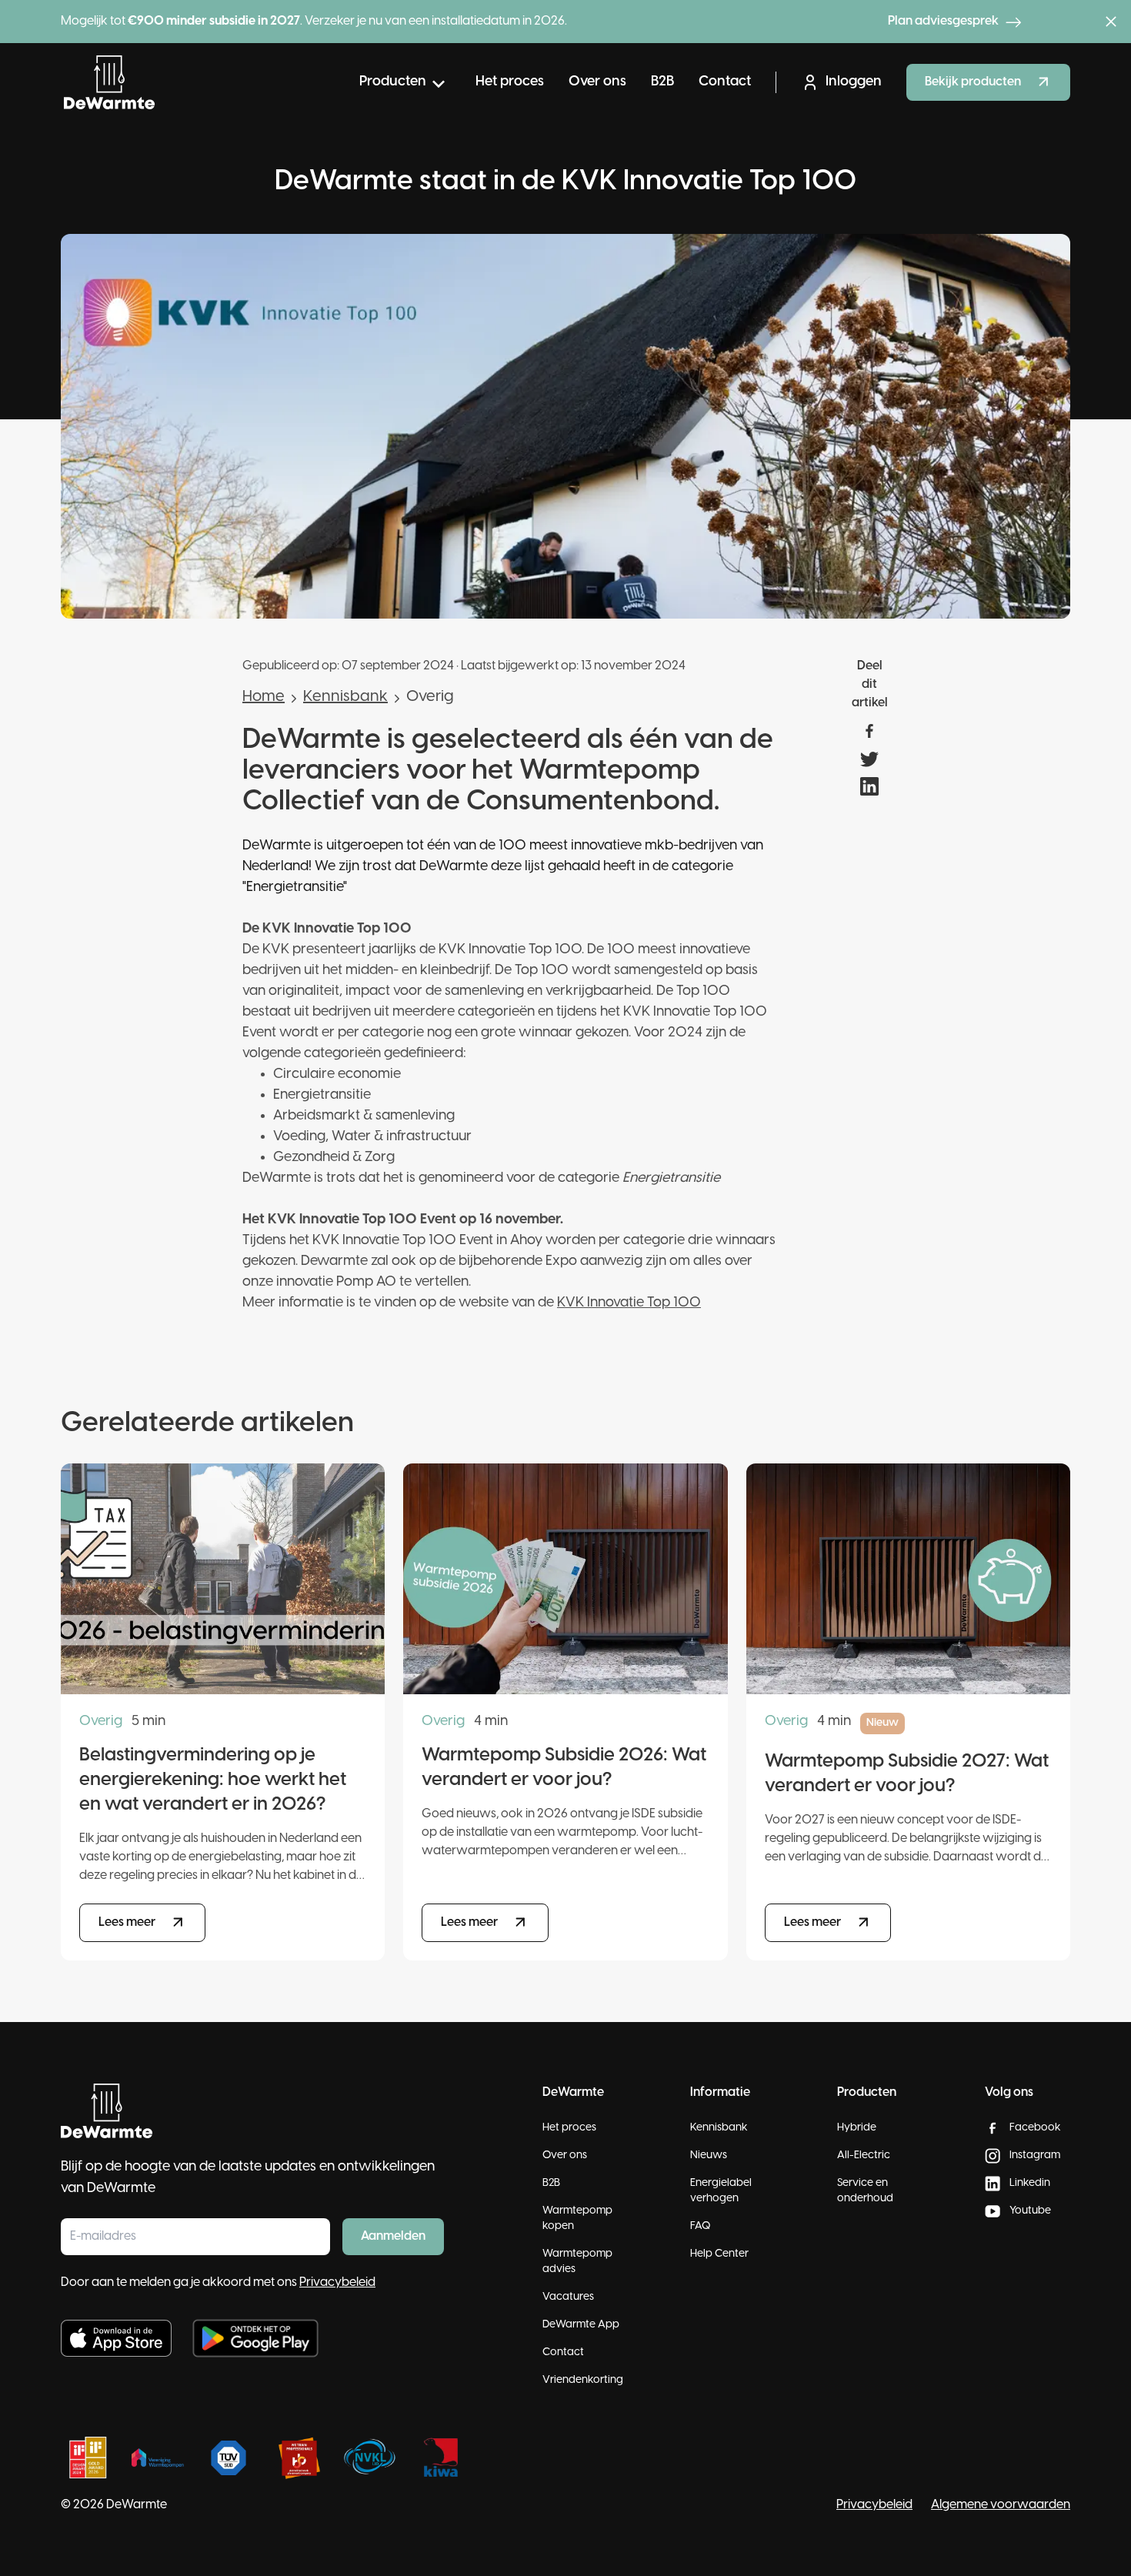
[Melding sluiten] (1111, 22)
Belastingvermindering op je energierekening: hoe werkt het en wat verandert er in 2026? (213, 1780)
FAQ (700, 2226)
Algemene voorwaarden (1001, 2505)
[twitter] (869, 759)
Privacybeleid (337, 2282)
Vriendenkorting (583, 2380)
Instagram (1035, 2156)
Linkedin (1030, 2183)
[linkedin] (869, 786)
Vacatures (568, 2297)
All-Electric (864, 2156)
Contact (725, 82)
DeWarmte (137, 2505)
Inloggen (854, 82)
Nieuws (709, 2156)
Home (264, 697)
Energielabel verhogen (721, 2191)
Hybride (857, 2128)
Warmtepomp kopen (577, 2219)
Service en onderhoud (865, 2191)
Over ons (597, 82)
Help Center (719, 2254)
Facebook (1035, 2128)
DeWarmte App (581, 2325)
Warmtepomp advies (577, 2262)
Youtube (1030, 2211)
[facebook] (869, 731)
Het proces (510, 82)
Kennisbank (345, 697)
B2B (662, 82)
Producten (393, 82)
